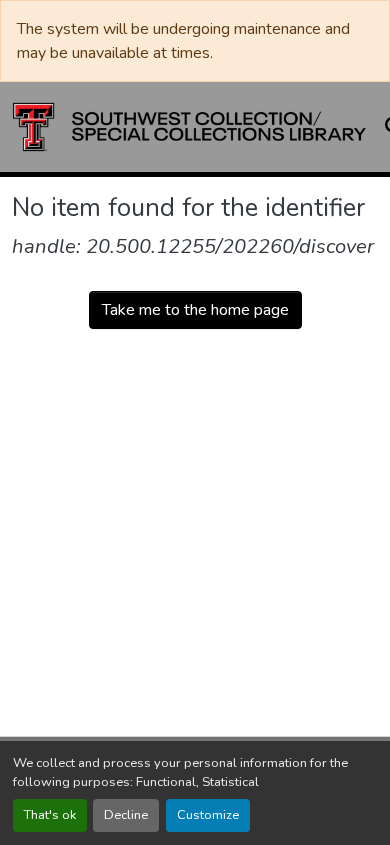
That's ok (50, 815)
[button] (189, 127)
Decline (126, 815)
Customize (208, 815)
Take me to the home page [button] (195, 310)
